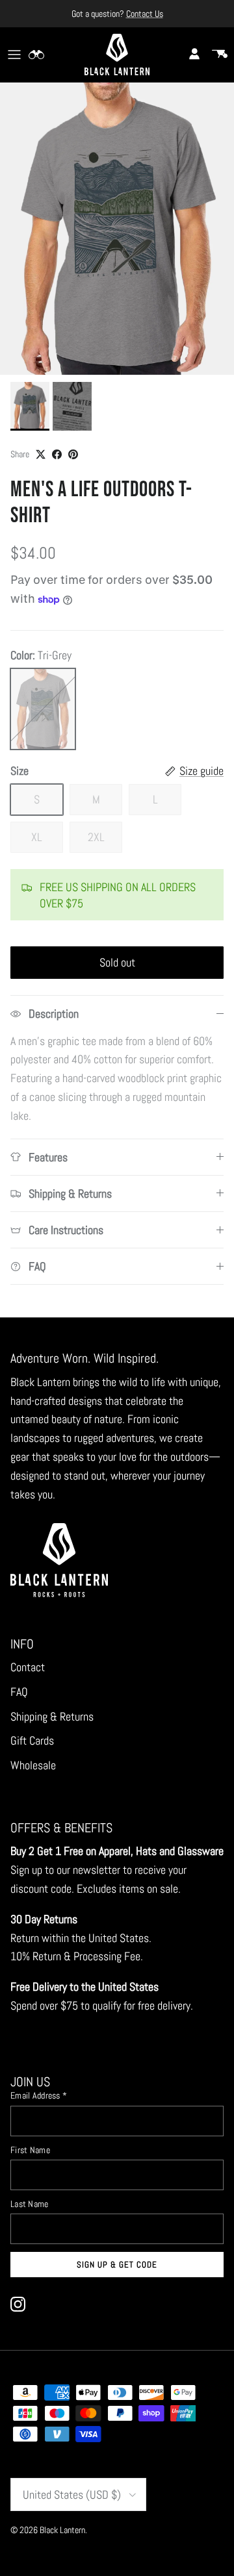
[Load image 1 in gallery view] (117, 229)
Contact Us (145, 14)
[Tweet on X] (41, 454)
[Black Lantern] (117, 55)
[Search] (43, 55)
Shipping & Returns (52, 1716)
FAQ (19, 1692)
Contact (28, 1667)
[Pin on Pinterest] (73, 454)
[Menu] (14, 55)
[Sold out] (43, 709)
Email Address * (39, 2095)
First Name (30, 2150)
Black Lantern (62, 2530)
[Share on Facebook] (57, 454)
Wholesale (33, 1765)
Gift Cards (32, 1740)
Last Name (30, 2204)
